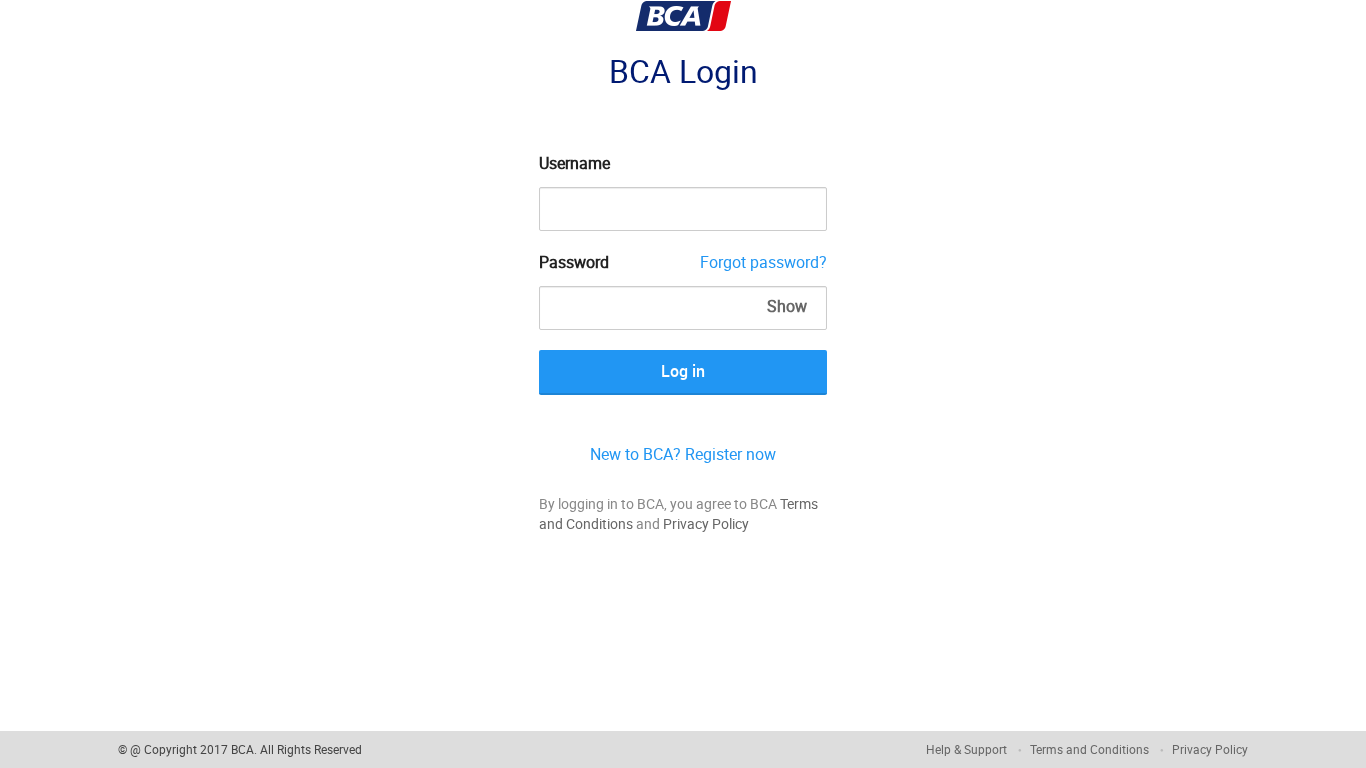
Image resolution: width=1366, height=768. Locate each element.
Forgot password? (763, 262)
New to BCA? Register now (683, 454)
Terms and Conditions (1089, 749)
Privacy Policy (706, 523)
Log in (683, 371)
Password (574, 262)
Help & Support (966, 749)
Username (574, 163)
